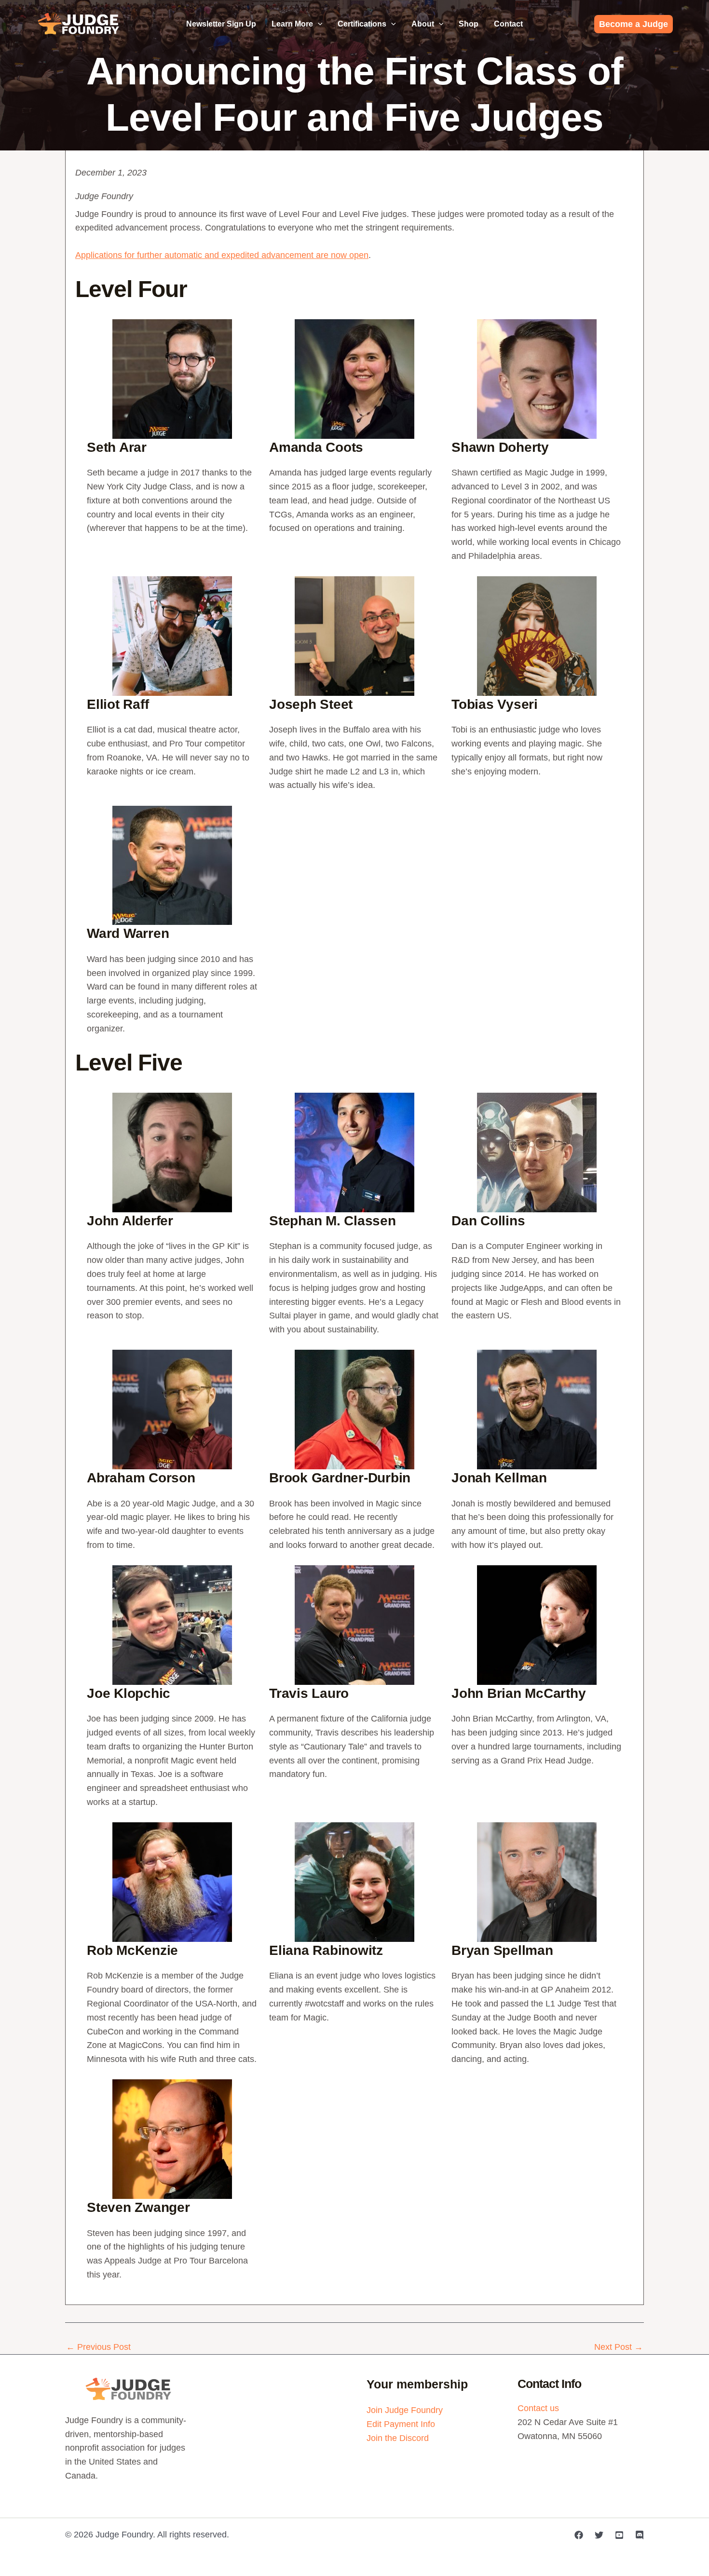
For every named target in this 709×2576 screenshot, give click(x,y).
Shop (469, 24)
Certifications (362, 24)
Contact (508, 24)
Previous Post (98, 2347)
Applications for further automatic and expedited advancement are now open (222, 255)
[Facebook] (579, 2535)
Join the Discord (398, 2438)
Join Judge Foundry (405, 2410)
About (423, 24)
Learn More (292, 24)
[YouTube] (619, 2535)
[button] (318, 24)
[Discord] (640, 2535)
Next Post (619, 2347)
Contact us (538, 2408)
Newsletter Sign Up (221, 24)
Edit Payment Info (401, 2424)
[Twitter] (599, 2535)
